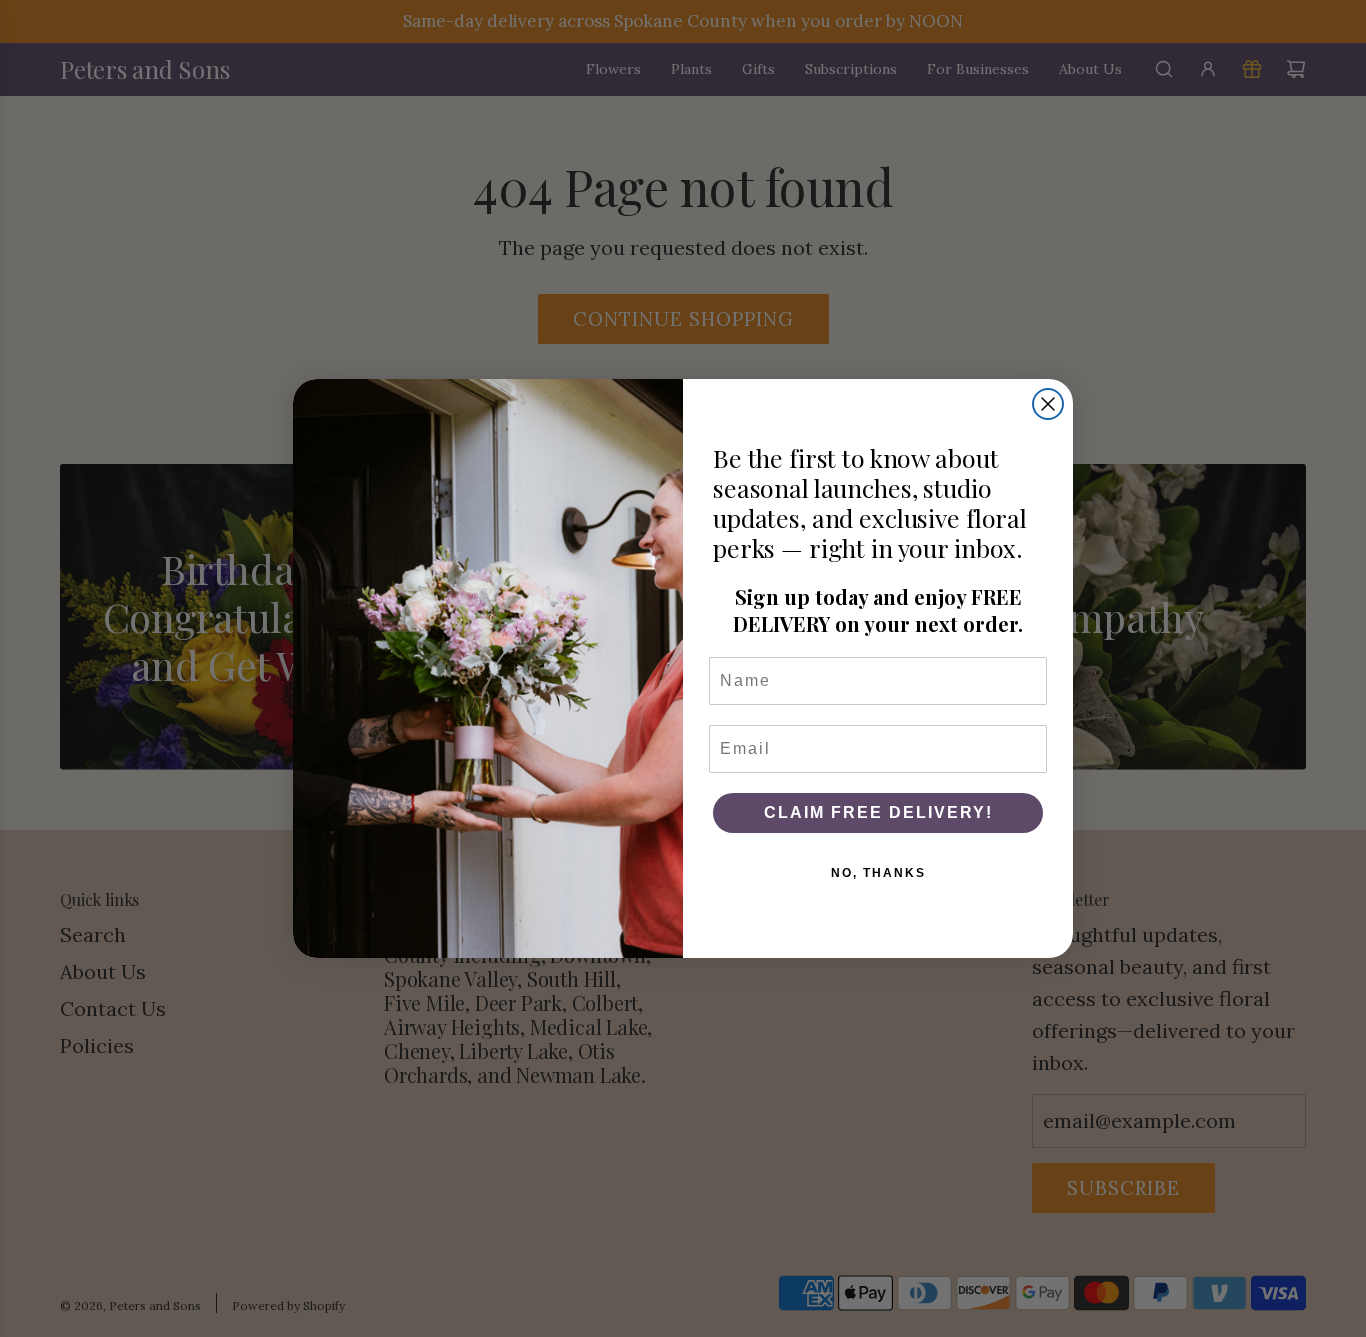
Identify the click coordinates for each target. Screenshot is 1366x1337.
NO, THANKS (878, 873)
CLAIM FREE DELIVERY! (878, 812)
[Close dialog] (1048, 404)
